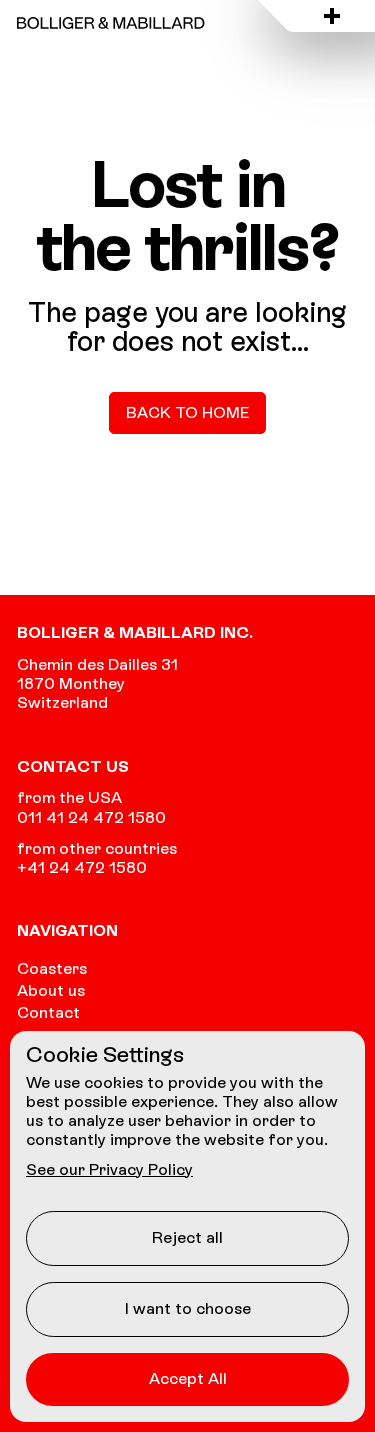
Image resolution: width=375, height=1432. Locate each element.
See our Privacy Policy (109, 1169)
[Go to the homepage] (111, 23)
